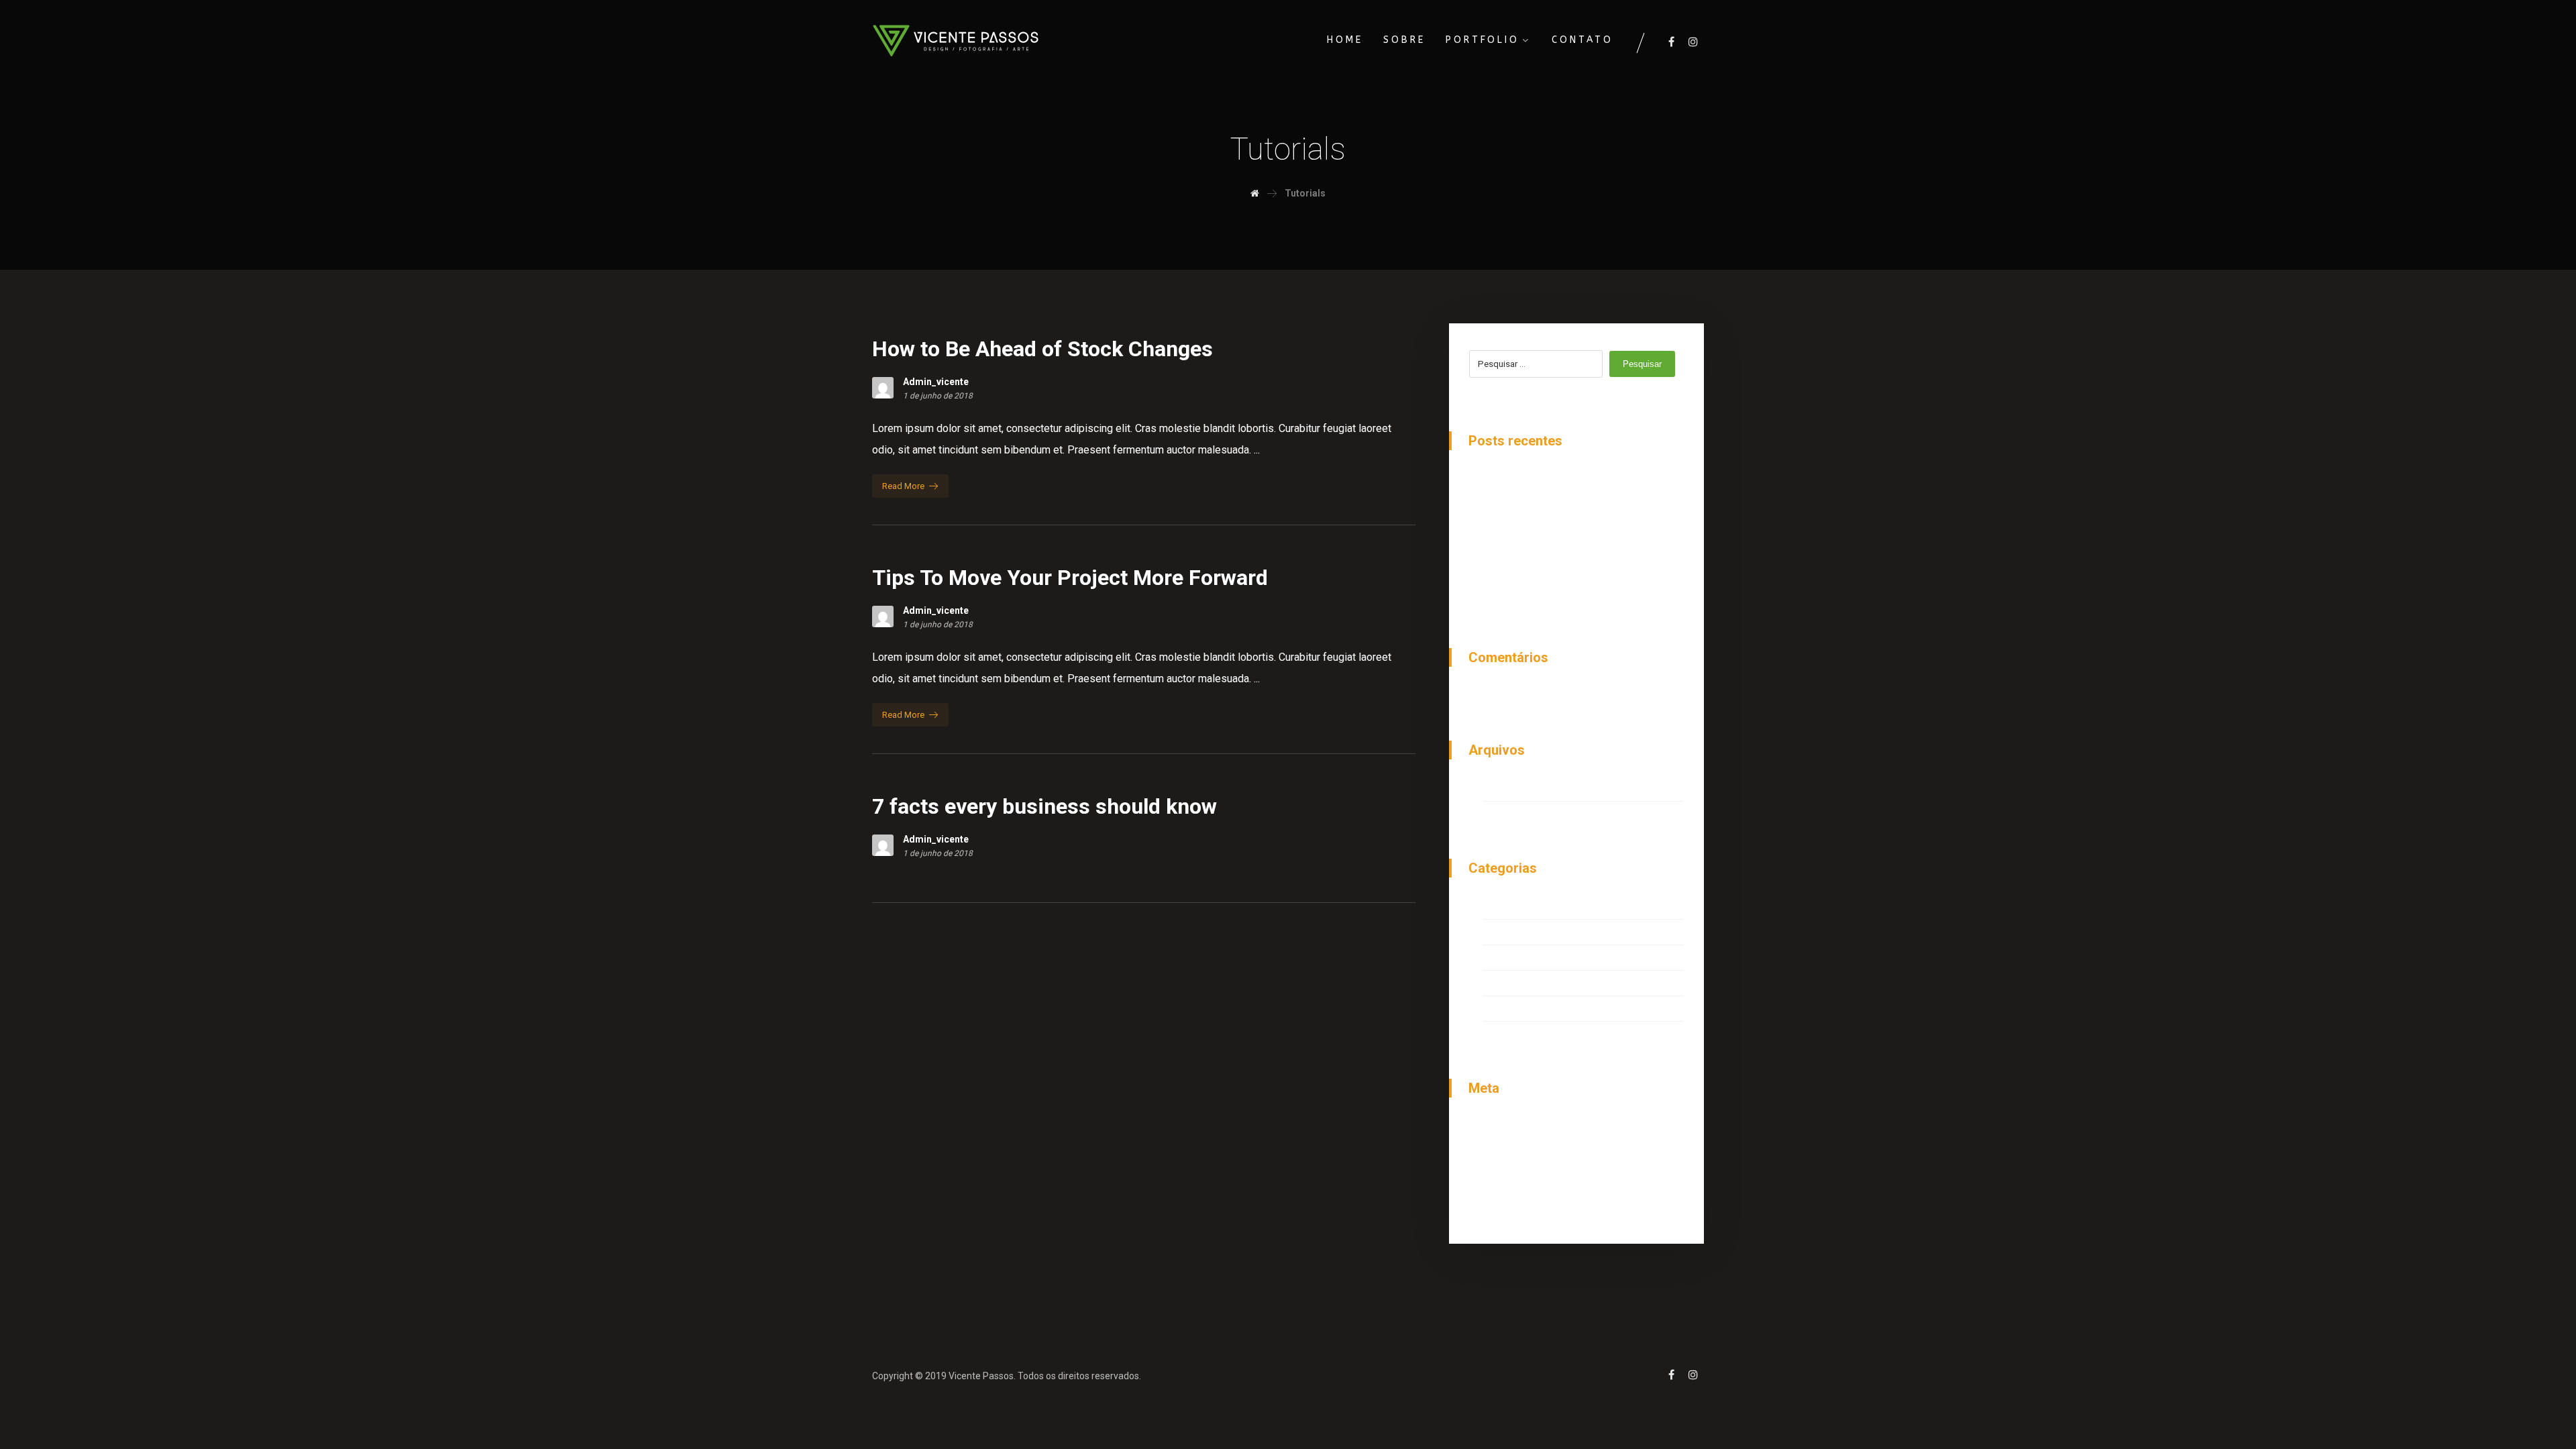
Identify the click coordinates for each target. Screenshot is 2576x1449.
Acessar (1502, 1128)
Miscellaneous (1517, 933)
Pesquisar (1642, 364)
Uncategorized (1517, 1010)
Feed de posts (1517, 1153)
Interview (1504, 908)
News (1496, 959)
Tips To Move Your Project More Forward (1578, 530)
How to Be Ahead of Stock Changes (1566, 481)
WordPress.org (1518, 1202)
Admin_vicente (936, 382)
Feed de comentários (1533, 1178)
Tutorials (1503, 984)
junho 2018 (1508, 790)
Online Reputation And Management (1566, 505)
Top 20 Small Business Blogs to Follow (1575, 555)
